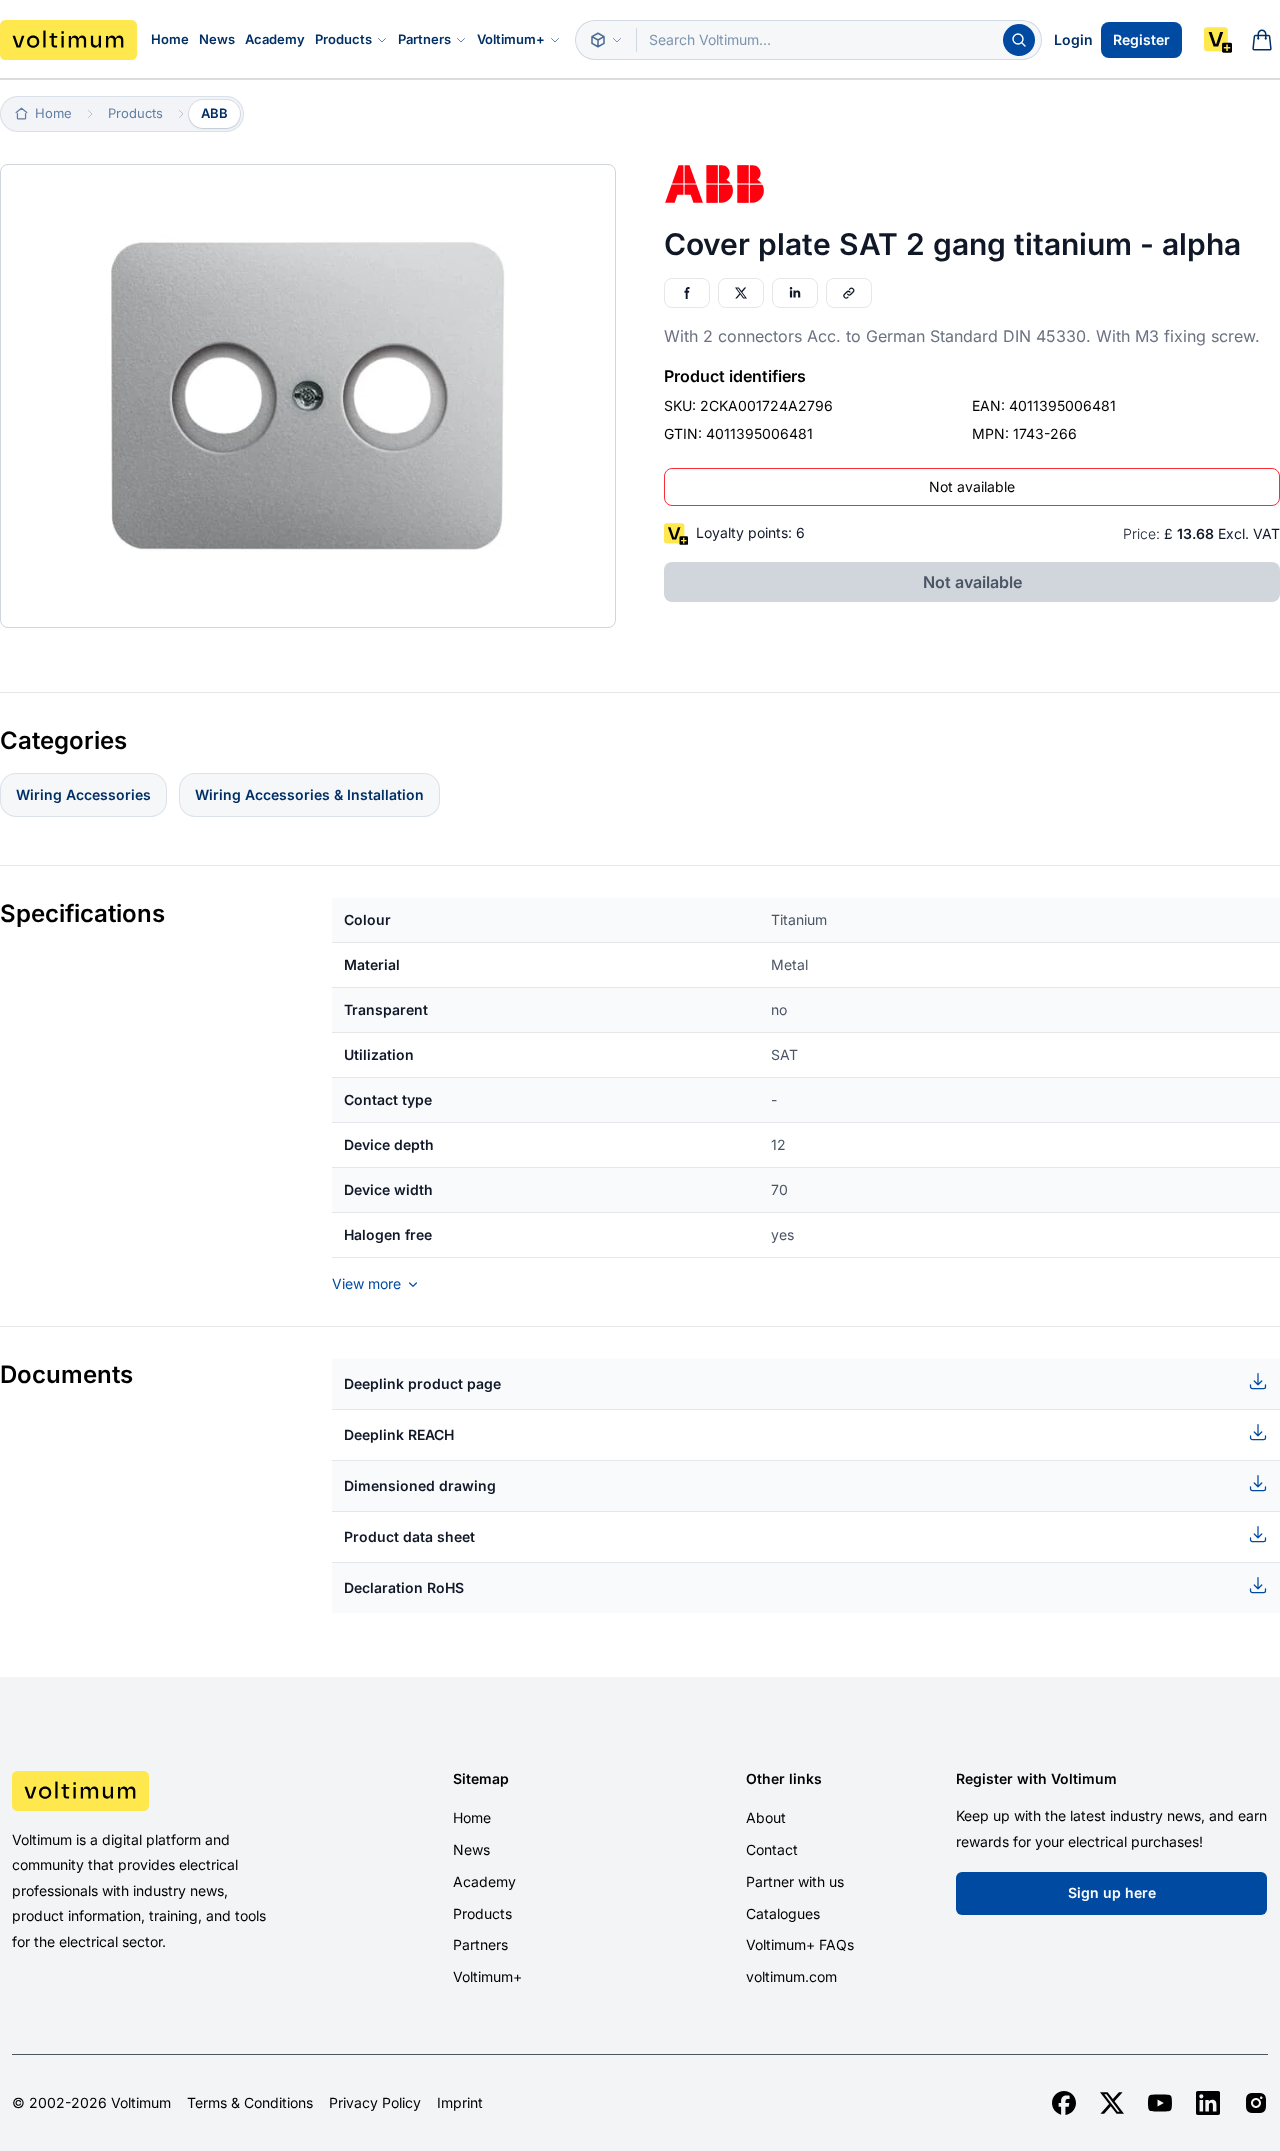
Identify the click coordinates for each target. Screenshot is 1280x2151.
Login (1073, 39)
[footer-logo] (160, 1791)
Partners (424, 39)
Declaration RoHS (404, 1587)
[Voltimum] (68, 40)
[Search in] (606, 40)
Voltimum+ (511, 39)
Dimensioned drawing (420, 1485)
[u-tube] (1160, 2103)
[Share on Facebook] (687, 293)
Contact (772, 1849)
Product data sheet (409, 1536)
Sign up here (1112, 1892)
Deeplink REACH (399, 1434)
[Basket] (1262, 40)
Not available (972, 486)
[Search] (1019, 40)
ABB (214, 113)
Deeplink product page (422, 1383)
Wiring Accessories (83, 794)
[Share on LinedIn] (795, 293)
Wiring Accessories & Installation (309, 794)
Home (170, 39)
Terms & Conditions (250, 2103)
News (217, 39)
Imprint (460, 2103)
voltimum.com (791, 1976)
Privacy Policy (375, 2103)
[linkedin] (1208, 2103)
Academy (275, 39)
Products (343, 39)
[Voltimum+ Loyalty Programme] (1218, 40)
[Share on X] (741, 293)
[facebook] (1064, 2103)
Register (1141, 39)
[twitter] (1112, 2103)
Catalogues (783, 1913)
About (766, 1817)
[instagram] (1256, 2103)
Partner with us (795, 1881)
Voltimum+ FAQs (800, 1944)
